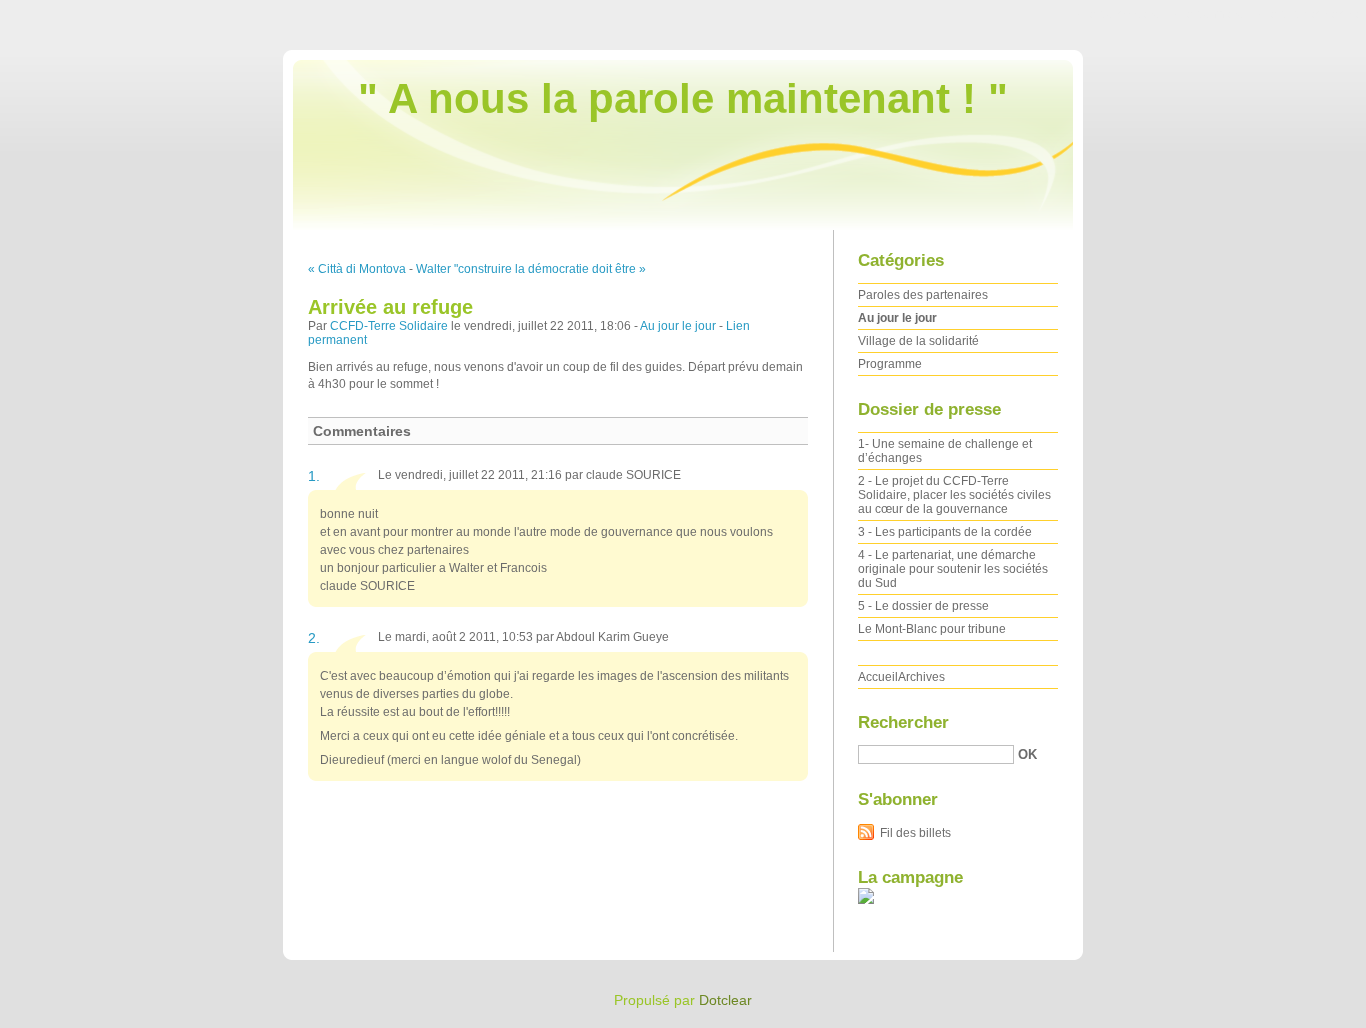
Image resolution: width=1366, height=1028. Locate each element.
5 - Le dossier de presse (923, 606)
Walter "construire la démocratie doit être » (531, 269)
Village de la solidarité (918, 341)
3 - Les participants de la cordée (945, 532)
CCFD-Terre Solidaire (389, 326)
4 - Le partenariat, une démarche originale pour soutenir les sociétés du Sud (953, 569)
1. (314, 476)
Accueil (878, 677)
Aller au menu (1207, 14)
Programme (890, 364)
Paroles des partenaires (923, 295)
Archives (921, 677)
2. (314, 638)
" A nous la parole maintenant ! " (683, 98)
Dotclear (725, 1000)
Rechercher (903, 722)
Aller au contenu (1116, 14)
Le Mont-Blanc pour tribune (932, 629)
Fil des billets (915, 833)
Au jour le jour (678, 326)
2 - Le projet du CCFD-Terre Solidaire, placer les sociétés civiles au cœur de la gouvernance (954, 495)
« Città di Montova (357, 269)
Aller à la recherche (1306, 14)
